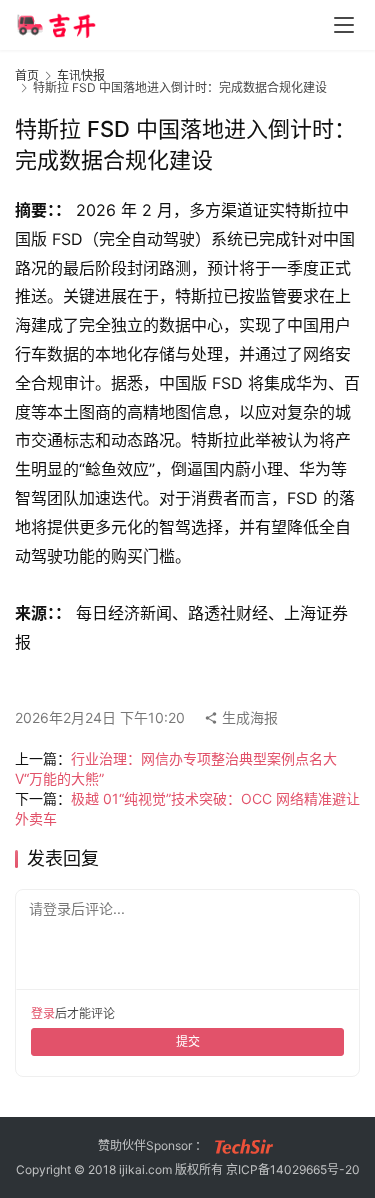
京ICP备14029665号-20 (293, 1169)
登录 (43, 1013)
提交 (188, 1041)
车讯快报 (81, 75)
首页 (27, 75)
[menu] (344, 25)
